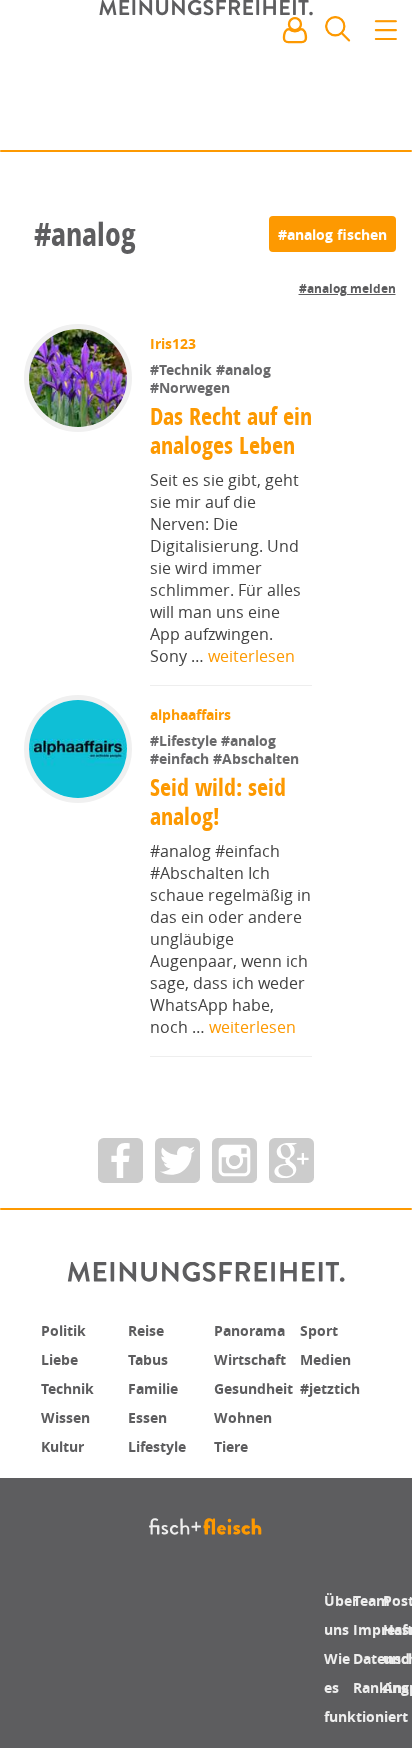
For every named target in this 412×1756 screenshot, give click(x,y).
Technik (72, 1414)
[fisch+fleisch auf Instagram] (234, 1188)
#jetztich (335, 1414)
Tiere (233, 1470)
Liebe (62, 1386)
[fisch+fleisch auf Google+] (291, 1188)
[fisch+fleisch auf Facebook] (120, 1188)
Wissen (69, 1442)
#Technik (185, 369)
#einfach (183, 786)
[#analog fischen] (332, 234)
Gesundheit (260, 1414)
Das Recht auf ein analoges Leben (214, 445)
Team (374, 1628)
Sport (321, 1358)
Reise (149, 1358)
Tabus (151, 1386)
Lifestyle (161, 1470)
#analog (245, 369)
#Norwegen (192, 387)
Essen (150, 1442)
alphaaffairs (192, 743)
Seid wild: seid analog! (220, 830)
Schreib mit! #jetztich (308, 120)
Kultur (67, 1470)
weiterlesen (251, 685)
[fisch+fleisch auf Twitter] (177, 1188)
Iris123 (175, 343)
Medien (329, 1386)
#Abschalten (258, 786)
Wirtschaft (256, 1386)
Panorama (256, 1358)
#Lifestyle (187, 768)
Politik (67, 1358)
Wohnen (247, 1442)
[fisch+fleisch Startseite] (206, 79)
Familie (157, 1414)
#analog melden (347, 288)
